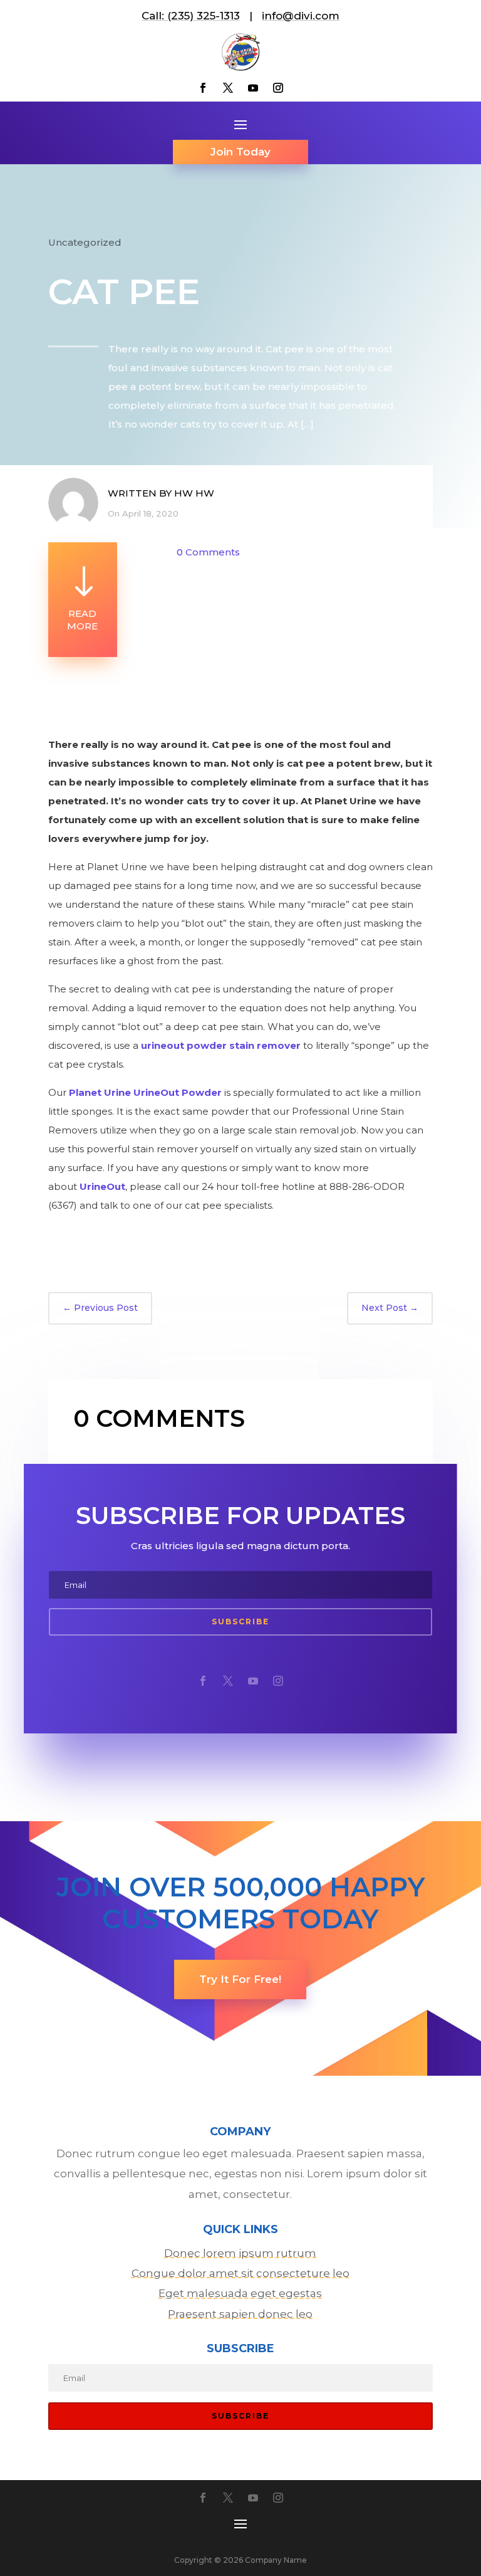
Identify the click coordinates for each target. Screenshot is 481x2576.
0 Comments (208, 552)
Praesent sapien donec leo (240, 2314)
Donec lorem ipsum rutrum (240, 2253)
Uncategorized (85, 242)
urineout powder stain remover (221, 1045)
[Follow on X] (228, 88)
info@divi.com (301, 16)
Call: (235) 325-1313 (191, 16)
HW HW (194, 493)
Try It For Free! (240, 1979)
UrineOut (102, 1186)
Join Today (240, 152)
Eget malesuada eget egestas (240, 2293)
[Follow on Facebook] (203, 88)
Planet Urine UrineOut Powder (145, 1092)
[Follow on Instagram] (278, 88)
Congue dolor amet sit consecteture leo (240, 2273)
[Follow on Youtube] (253, 88)
